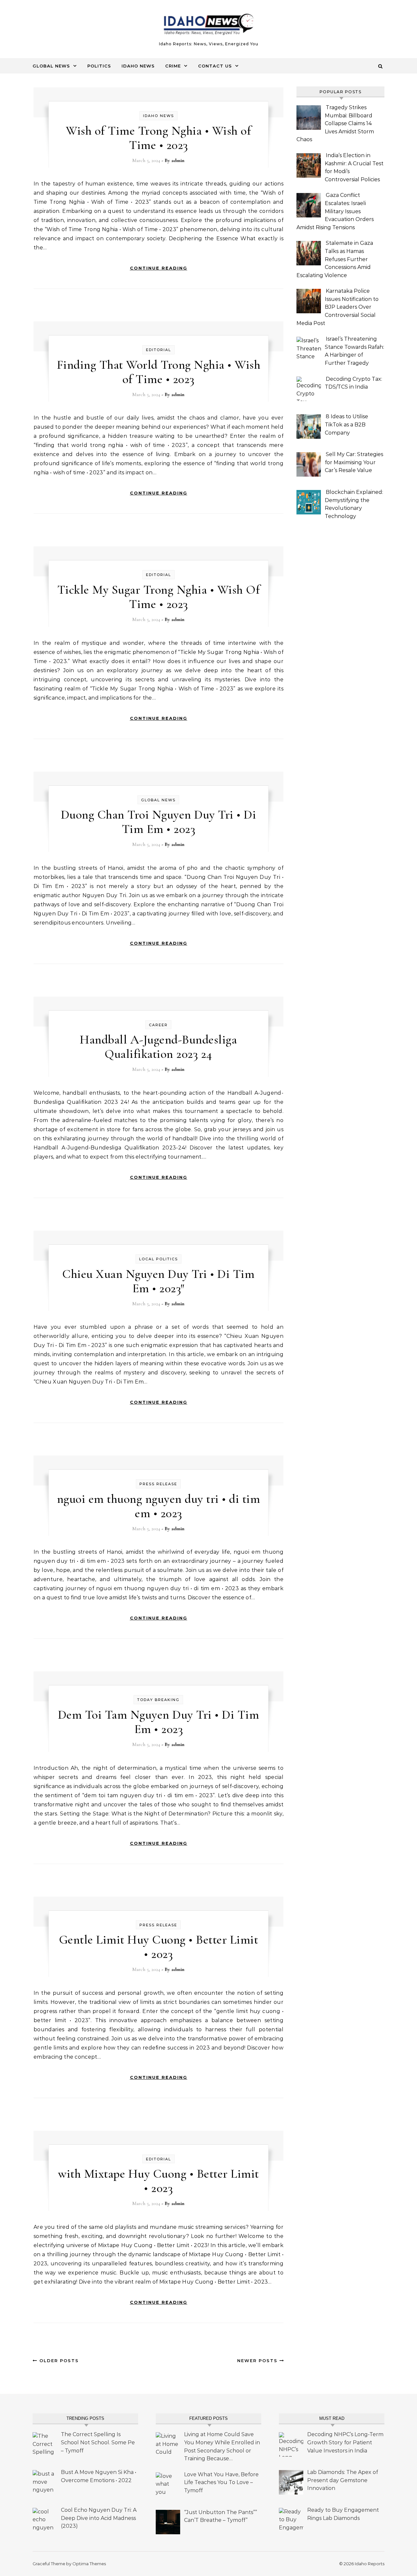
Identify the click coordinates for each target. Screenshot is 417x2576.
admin (178, 160)
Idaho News (138, 66)
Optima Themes (89, 2564)
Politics (99, 66)
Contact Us (215, 66)
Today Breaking (158, 1700)
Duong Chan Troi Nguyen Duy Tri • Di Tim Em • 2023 (159, 822)
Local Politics (158, 1259)
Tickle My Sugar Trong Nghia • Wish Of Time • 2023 (159, 597)
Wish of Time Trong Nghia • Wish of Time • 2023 (158, 138)
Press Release (158, 1484)
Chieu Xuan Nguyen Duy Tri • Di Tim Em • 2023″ (158, 1281)
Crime (173, 66)
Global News (51, 66)
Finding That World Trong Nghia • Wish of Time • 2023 (159, 372)
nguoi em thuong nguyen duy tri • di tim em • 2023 (159, 1506)
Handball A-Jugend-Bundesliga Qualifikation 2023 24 (158, 1047)
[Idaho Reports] (208, 26)
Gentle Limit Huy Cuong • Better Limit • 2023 (159, 1947)
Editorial (158, 350)
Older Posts (58, 2361)
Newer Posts (258, 2361)
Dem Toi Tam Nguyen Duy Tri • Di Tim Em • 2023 (159, 1722)
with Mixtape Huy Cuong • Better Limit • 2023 (158, 2181)
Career (158, 1025)
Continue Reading (159, 268)
